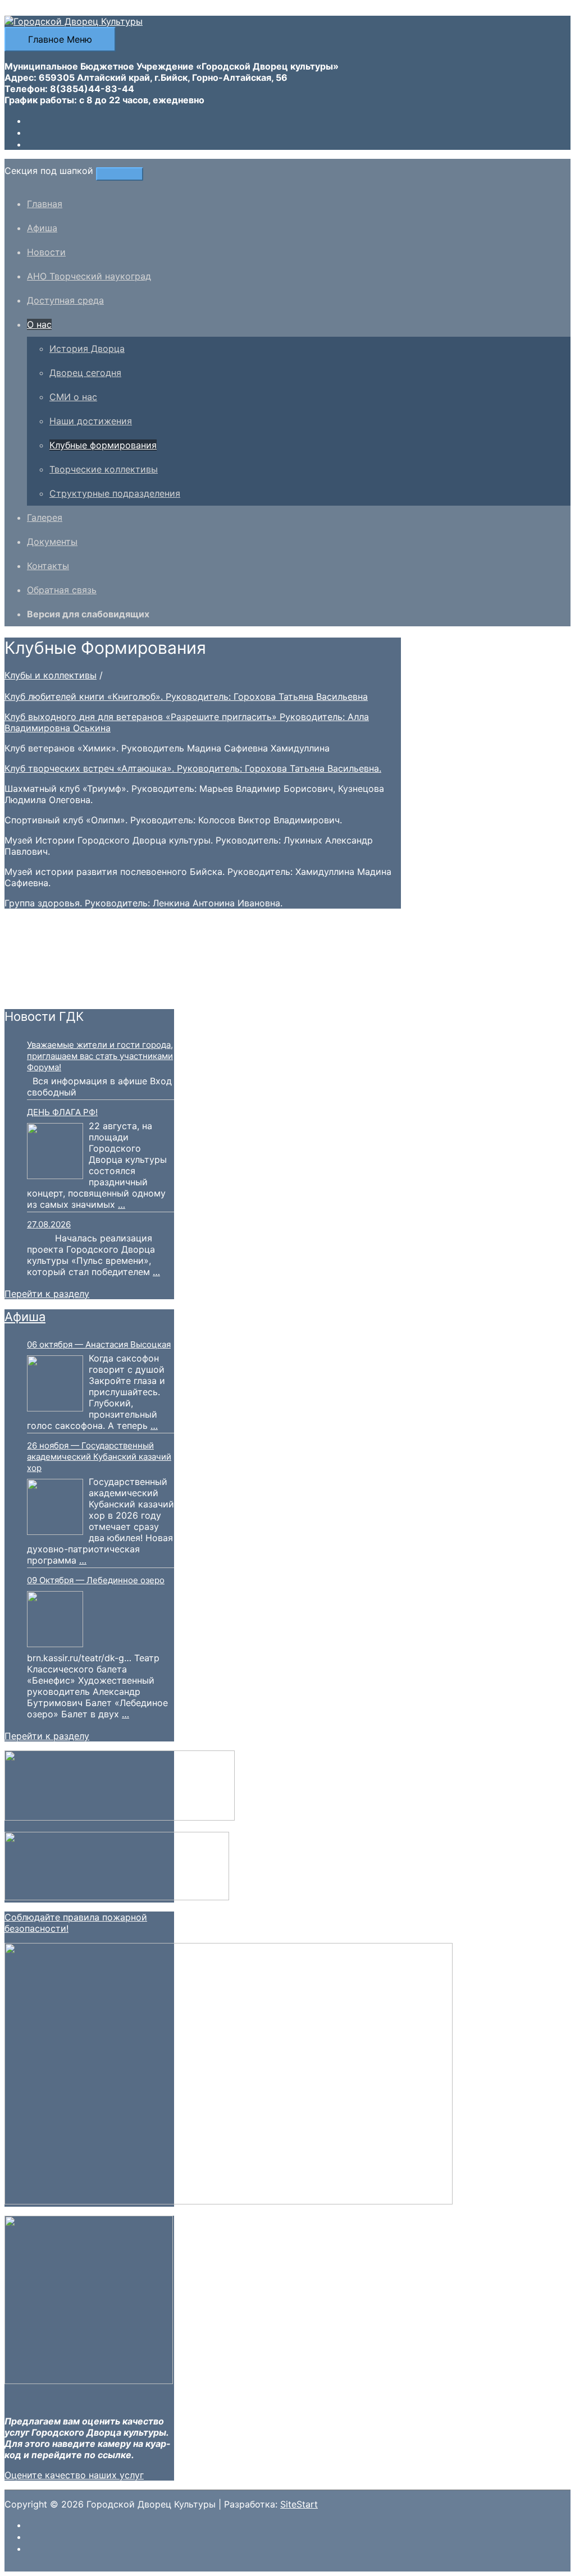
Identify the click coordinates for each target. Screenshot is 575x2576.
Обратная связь (62, 590)
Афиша (42, 228)
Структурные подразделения (115, 493)
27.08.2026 (49, 1224)
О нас (39, 324)
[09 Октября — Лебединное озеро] (55, 1620)
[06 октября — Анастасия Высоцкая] (55, 1385)
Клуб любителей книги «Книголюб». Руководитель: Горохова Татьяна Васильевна (186, 696)
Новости (46, 252)
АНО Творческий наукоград (89, 276)
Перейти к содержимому (61, 10)
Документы (52, 542)
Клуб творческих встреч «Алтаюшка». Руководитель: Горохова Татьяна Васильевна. (193, 768)
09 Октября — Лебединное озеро (96, 1580)
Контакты (48, 566)
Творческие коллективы (104, 469)
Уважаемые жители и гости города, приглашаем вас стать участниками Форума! (100, 1056)
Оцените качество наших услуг (74, 2475)
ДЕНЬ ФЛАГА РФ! (62, 1112)
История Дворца (87, 349)
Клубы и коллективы (51, 675)
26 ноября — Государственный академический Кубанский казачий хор (99, 1457)
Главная (45, 204)
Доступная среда (65, 300)
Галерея (45, 517)
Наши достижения (91, 421)
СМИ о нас (73, 397)
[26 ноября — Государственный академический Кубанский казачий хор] (55, 1508)
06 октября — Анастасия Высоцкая (99, 1344)
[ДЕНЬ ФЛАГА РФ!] (55, 1152)
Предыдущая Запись (56, 982)
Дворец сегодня (85, 373)
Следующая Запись (54, 993)
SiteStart (299, 2504)
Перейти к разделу (47, 1294)
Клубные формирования (103, 445)
